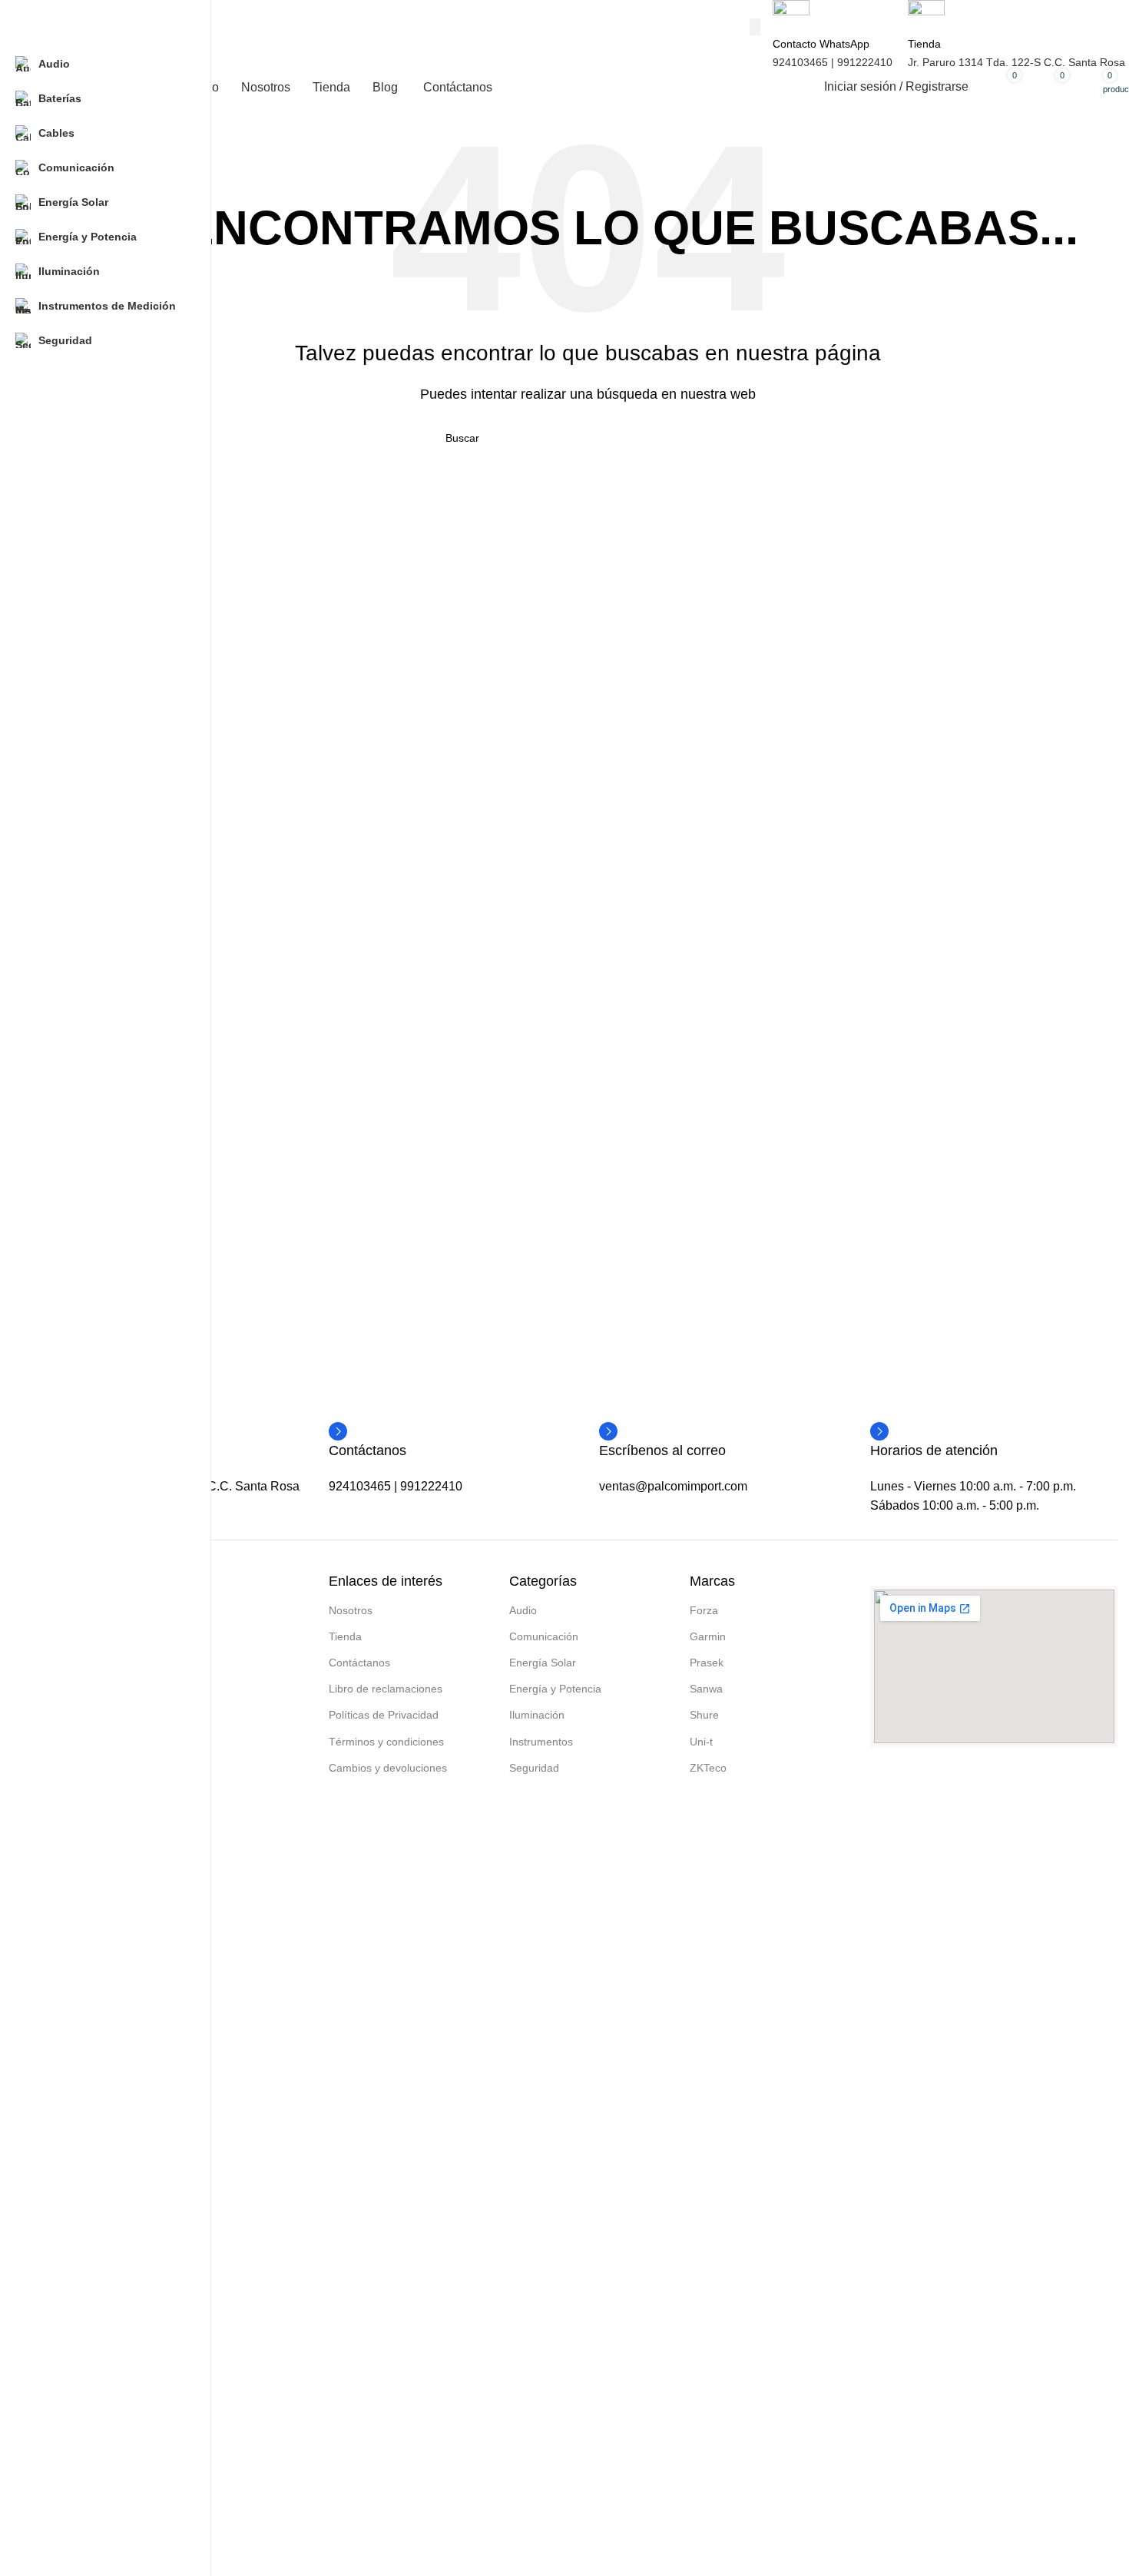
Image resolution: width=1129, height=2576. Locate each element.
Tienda (345, 1636)
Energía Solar (543, 1663)
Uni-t (701, 1742)
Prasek (707, 1663)
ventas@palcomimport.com (673, 1486)
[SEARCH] (755, 27)
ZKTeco (708, 1768)
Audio (523, 1610)
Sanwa (706, 1689)
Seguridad (534, 1768)
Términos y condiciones (386, 1742)
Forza (704, 1610)
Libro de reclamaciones (386, 1689)
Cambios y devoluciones (388, 1768)
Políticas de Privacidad (384, 1715)
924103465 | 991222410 (833, 62)
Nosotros (351, 1610)
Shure (704, 1715)
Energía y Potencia (555, 1689)
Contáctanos (359, 1663)
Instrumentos (541, 1742)
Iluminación (537, 1715)
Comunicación (544, 1636)
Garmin (708, 1636)
